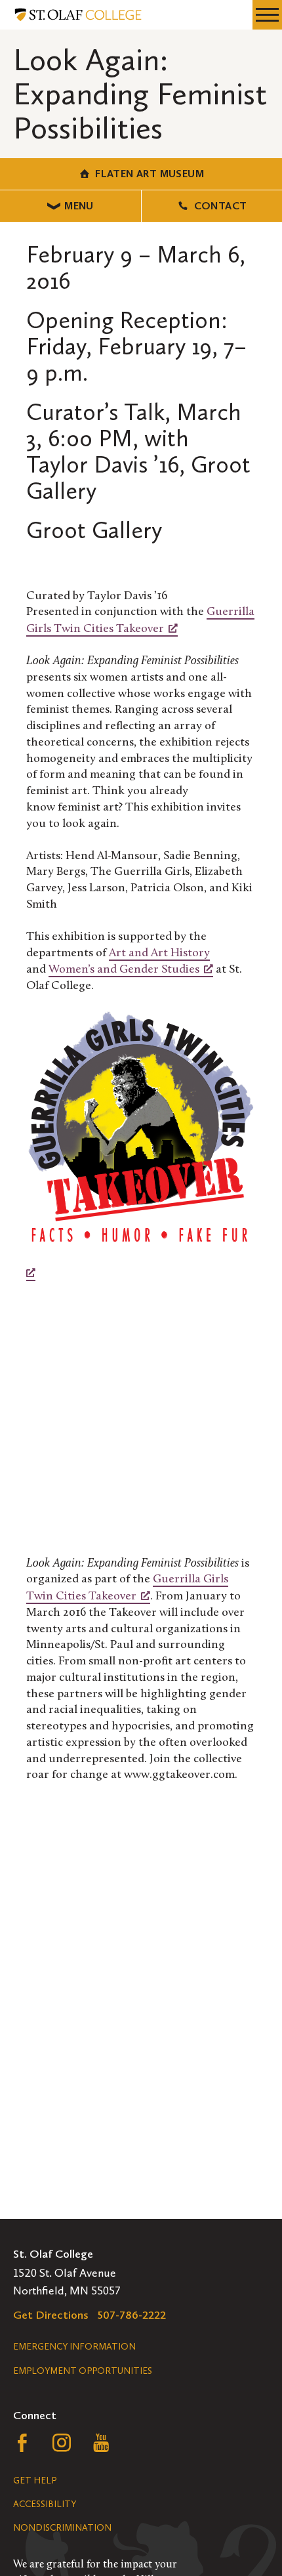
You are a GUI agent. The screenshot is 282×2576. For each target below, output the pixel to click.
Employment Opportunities (83, 2371)
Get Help (35, 2481)
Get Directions (51, 2315)
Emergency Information (74, 2347)
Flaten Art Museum (150, 174)
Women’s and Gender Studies (124, 970)
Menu (79, 206)
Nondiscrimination (62, 2528)
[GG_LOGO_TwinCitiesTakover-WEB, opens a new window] (141, 1146)
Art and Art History (159, 954)
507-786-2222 (132, 2315)
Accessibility (45, 2504)
